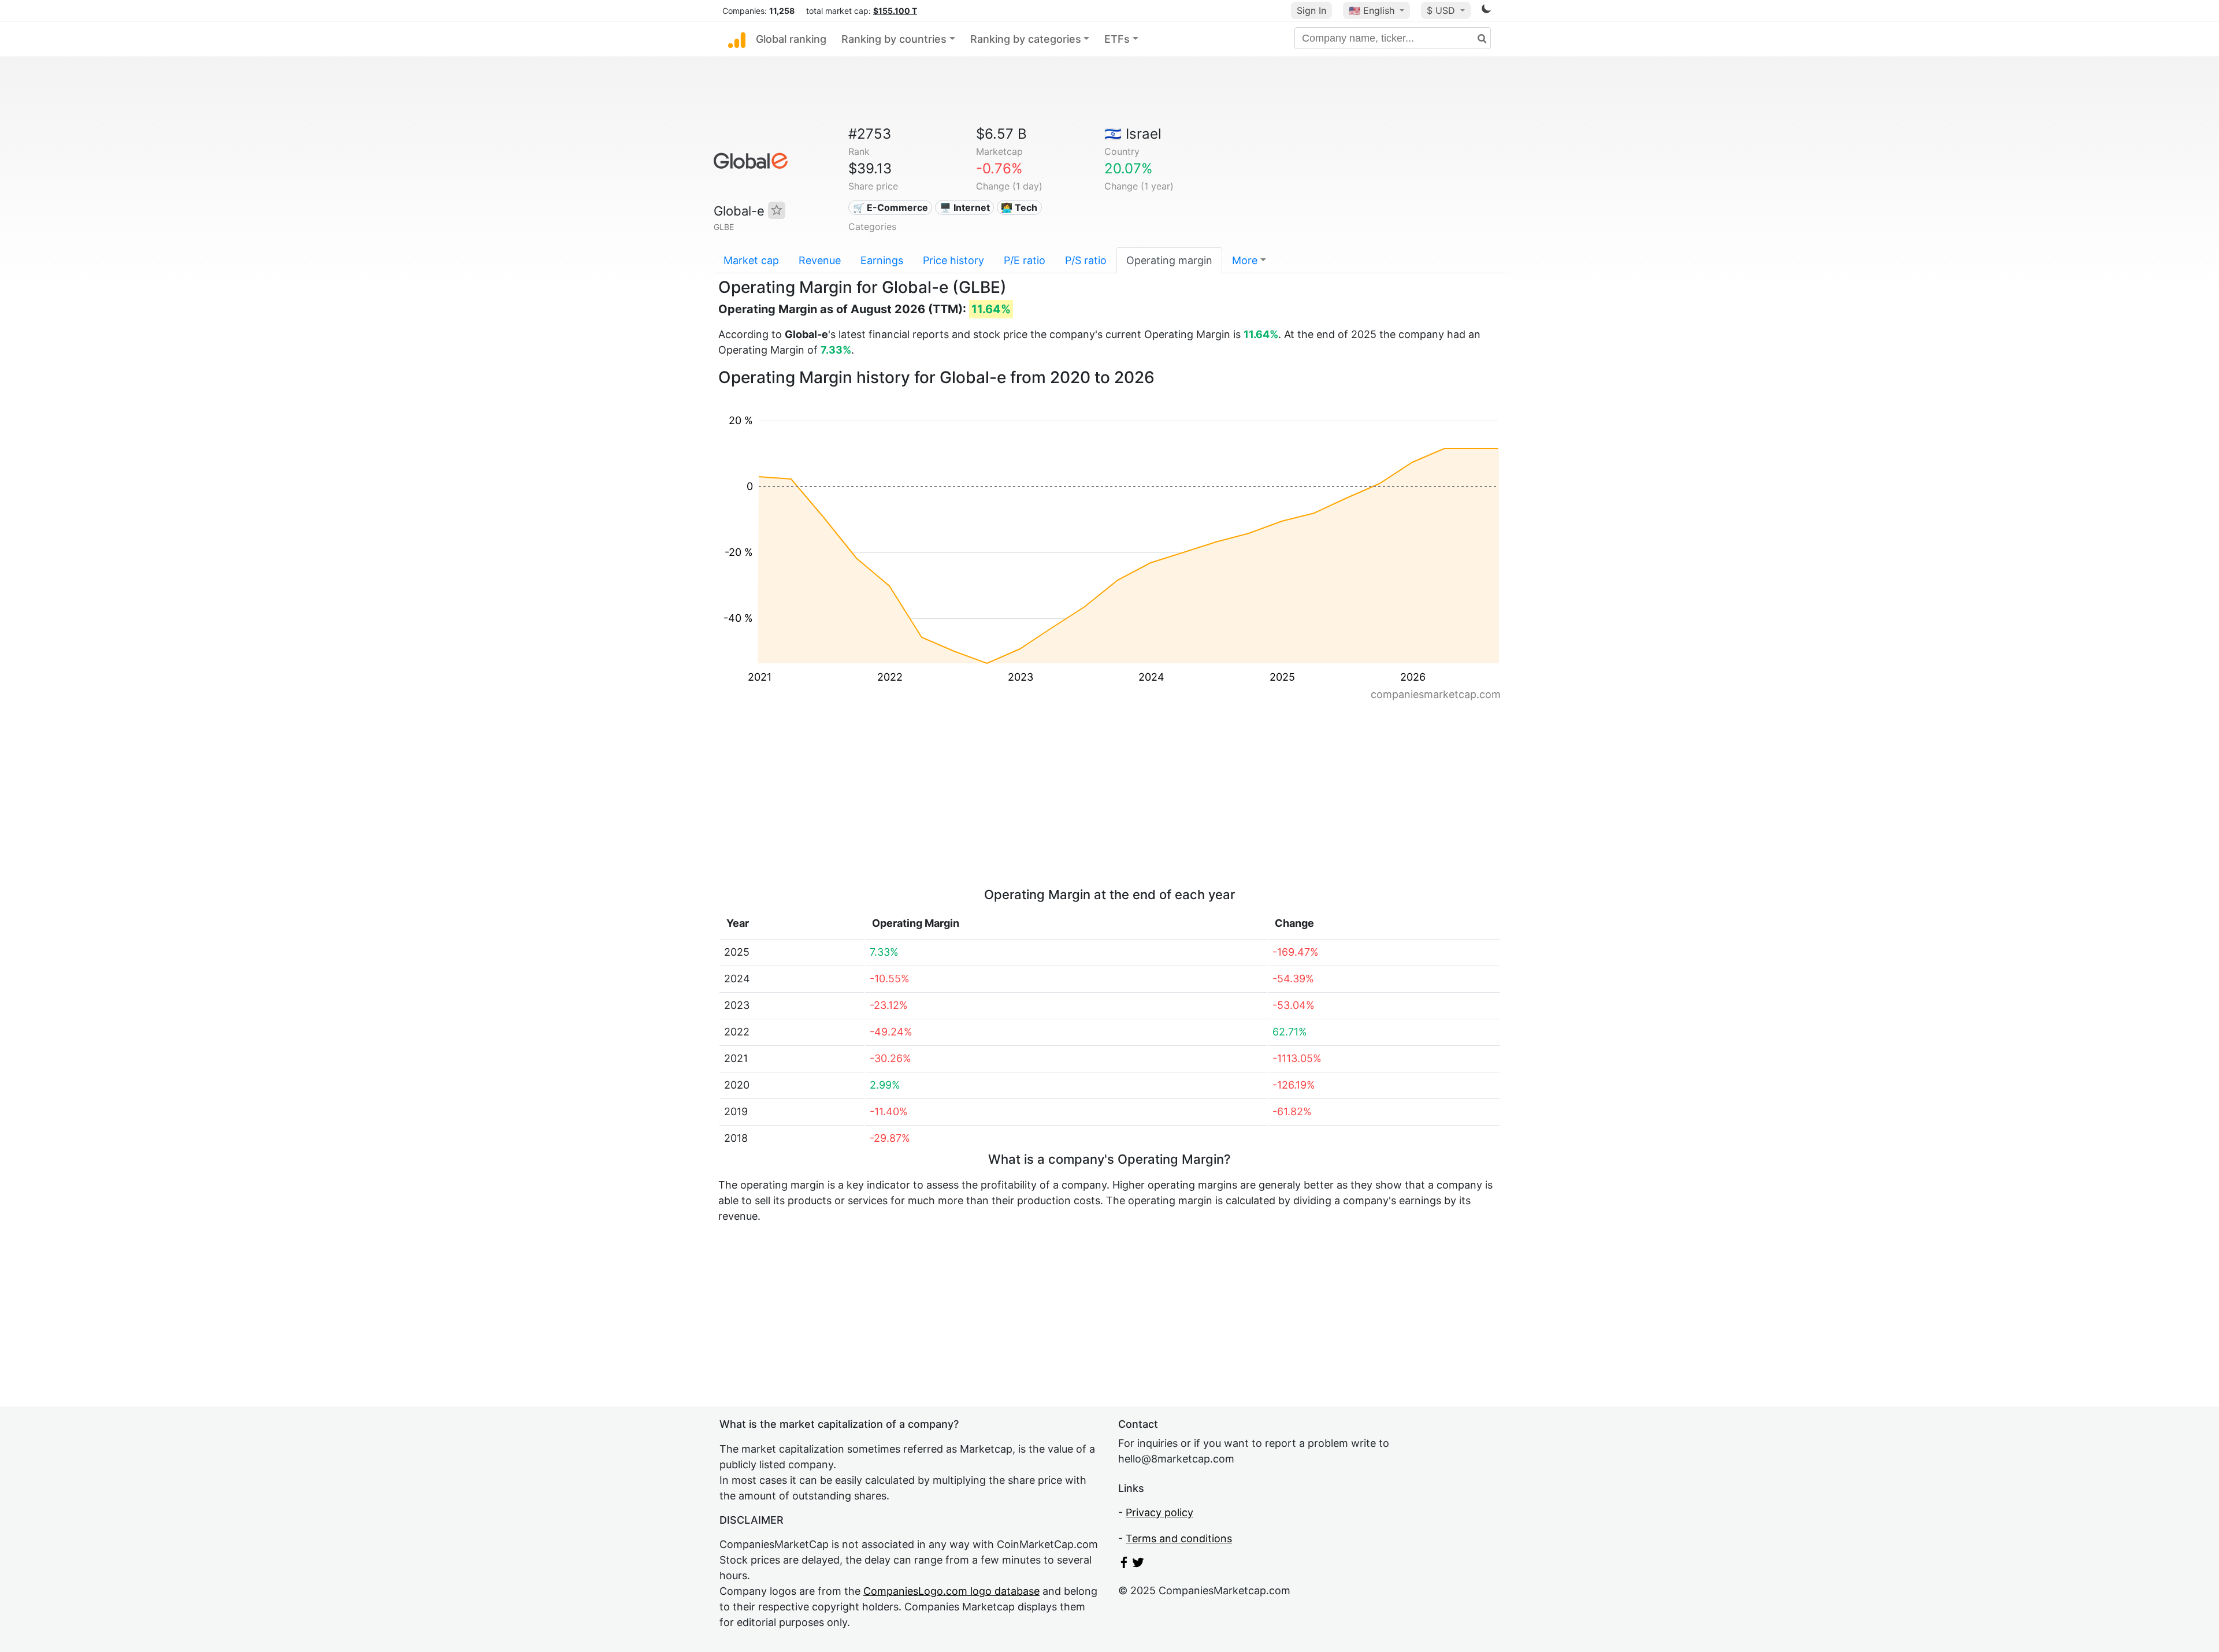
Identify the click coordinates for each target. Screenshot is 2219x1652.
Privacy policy (1159, 1512)
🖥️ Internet (965, 207)
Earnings (882, 260)
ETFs (1117, 39)
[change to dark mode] (1486, 11)
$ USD (1442, 10)
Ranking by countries (894, 39)
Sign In (1311, 10)
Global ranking (791, 39)
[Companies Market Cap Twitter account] (1138, 1564)
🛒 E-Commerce (890, 207)
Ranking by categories (1026, 39)
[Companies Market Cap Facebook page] (1124, 1564)
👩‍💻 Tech (1019, 207)
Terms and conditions (1179, 1538)
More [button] (1245, 260)
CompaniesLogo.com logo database (951, 1591)
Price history (953, 260)
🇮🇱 (1133, 134)
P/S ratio (1086, 260)
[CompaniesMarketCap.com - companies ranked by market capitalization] (737, 39)
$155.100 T (895, 11)
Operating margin (1169, 260)
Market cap (751, 260)
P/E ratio (1025, 260)
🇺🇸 (1372, 10)
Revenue (820, 260)
